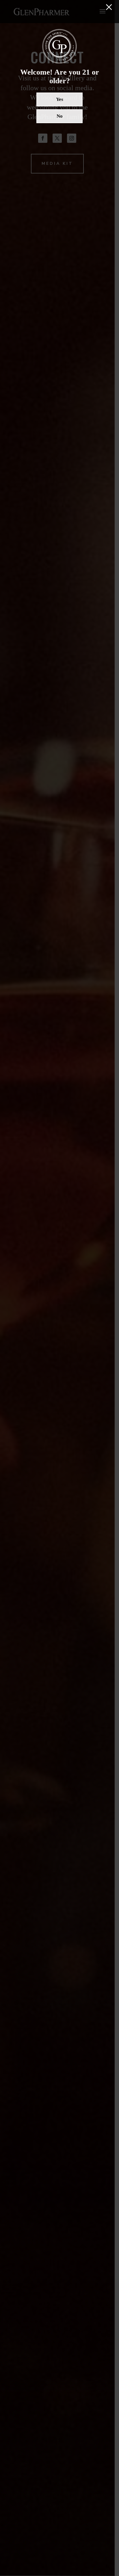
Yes (60, 99)
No (60, 116)
